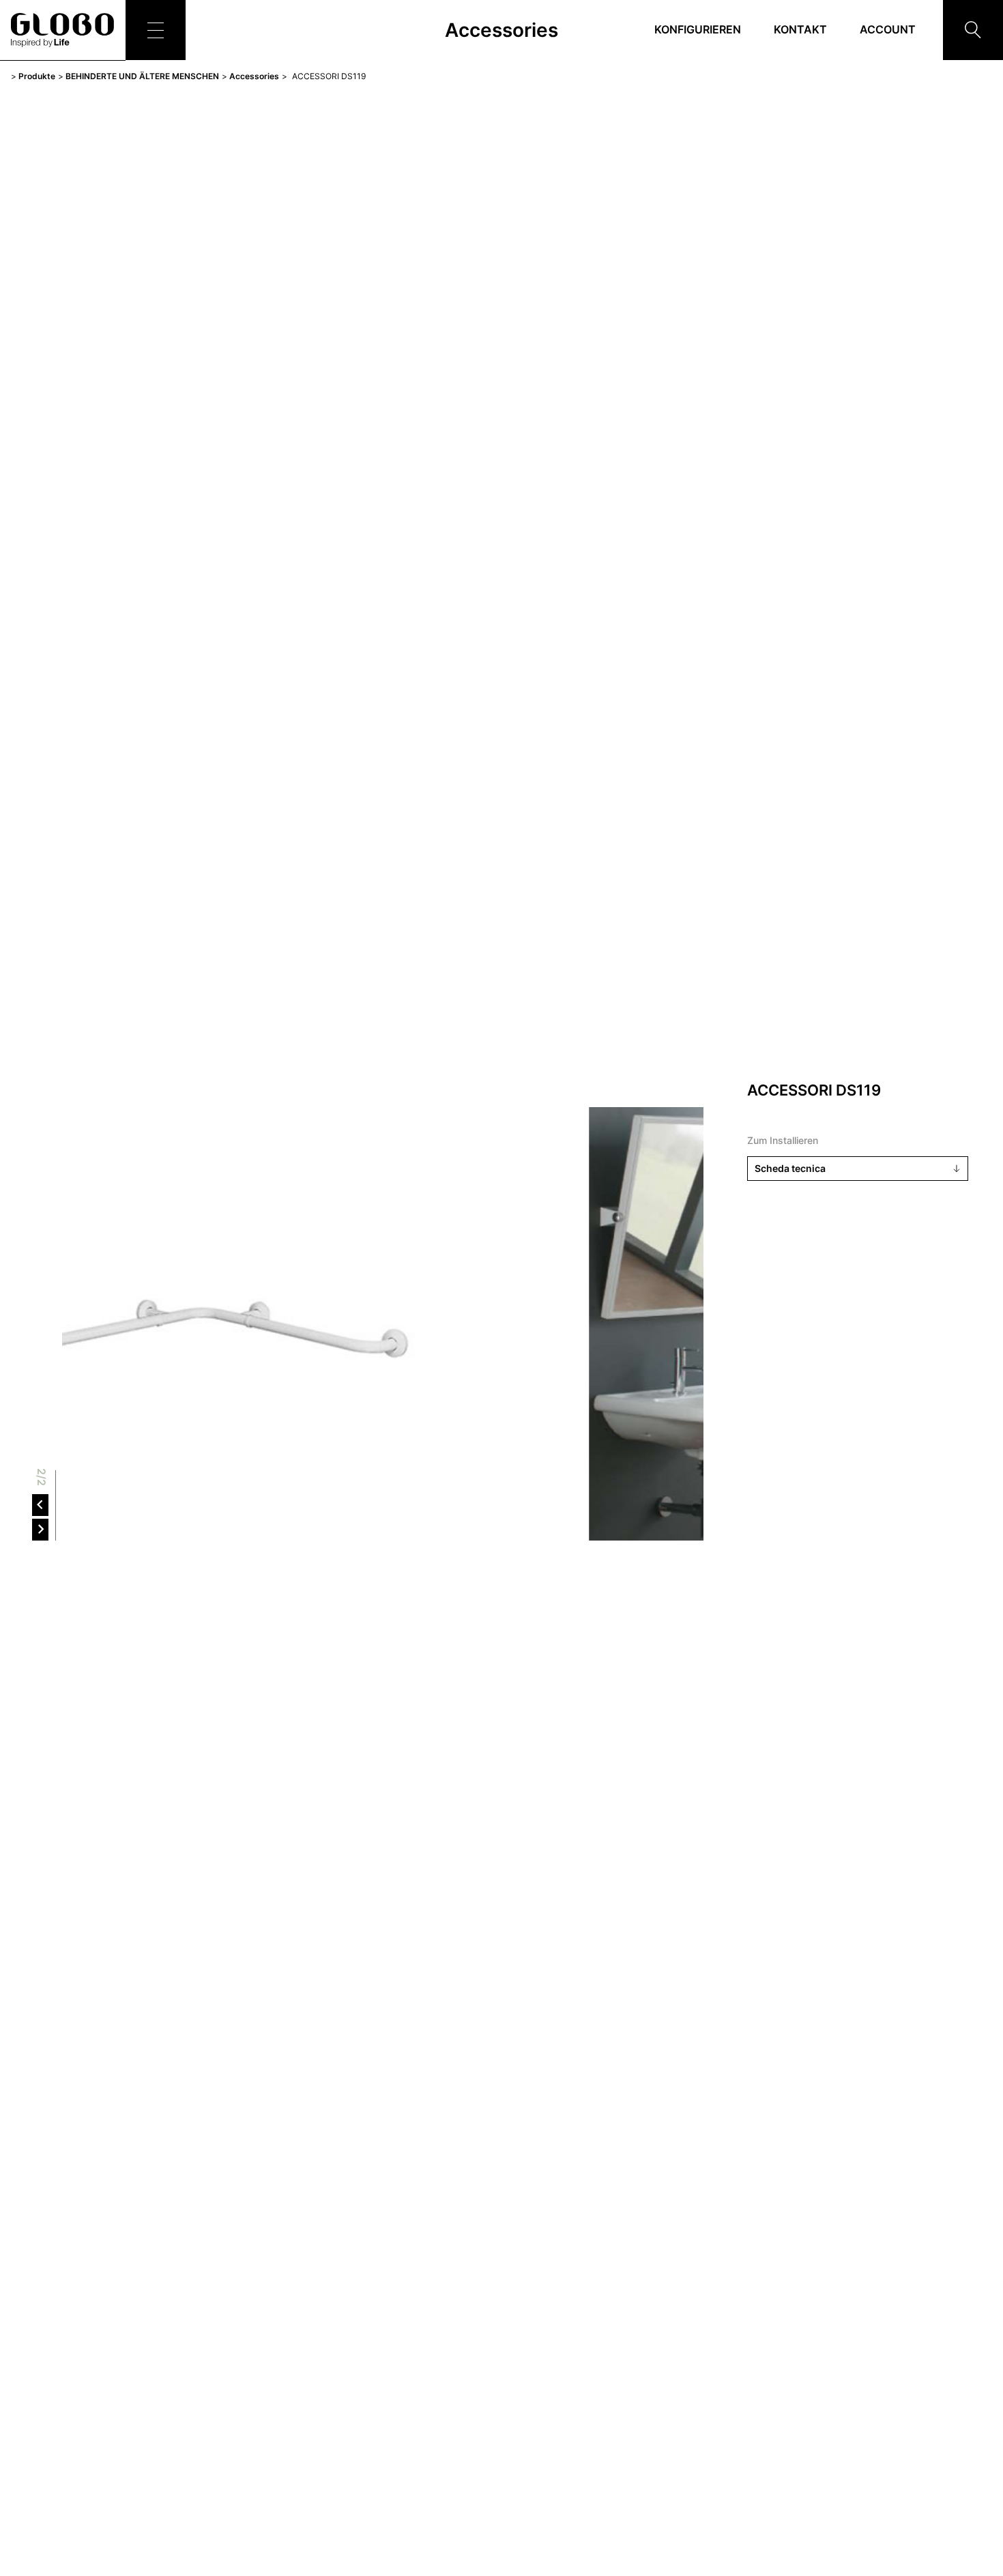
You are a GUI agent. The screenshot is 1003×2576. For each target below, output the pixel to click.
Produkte (37, 76)
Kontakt (800, 29)
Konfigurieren (698, 29)
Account (888, 29)
